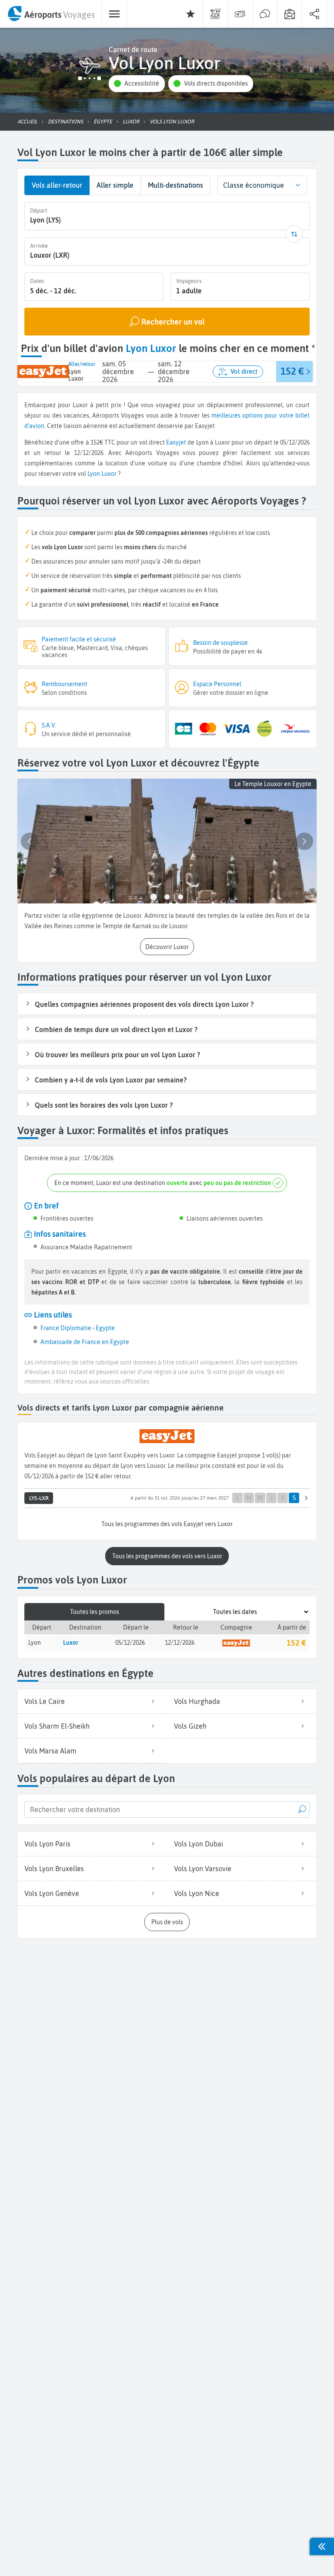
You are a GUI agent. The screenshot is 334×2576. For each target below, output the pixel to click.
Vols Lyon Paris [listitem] (47, 1844)
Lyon (94, 474)
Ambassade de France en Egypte (85, 1342)
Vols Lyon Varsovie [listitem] (203, 1869)
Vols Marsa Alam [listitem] (50, 1751)
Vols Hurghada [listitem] (197, 1701)
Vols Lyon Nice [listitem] (197, 1893)
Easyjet (176, 442)
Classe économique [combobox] (254, 185)
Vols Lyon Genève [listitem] (52, 1893)
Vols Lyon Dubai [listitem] (199, 1844)
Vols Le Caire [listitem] (45, 1701)
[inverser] (294, 234)
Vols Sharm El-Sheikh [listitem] (57, 1726)
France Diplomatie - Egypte (78, 1328)
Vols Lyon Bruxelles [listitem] (54, 1869)
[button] (137, 84)
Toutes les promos (95, 1612)
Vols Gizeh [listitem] (190, 1726)
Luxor (109, 474)
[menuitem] (51, 14)
